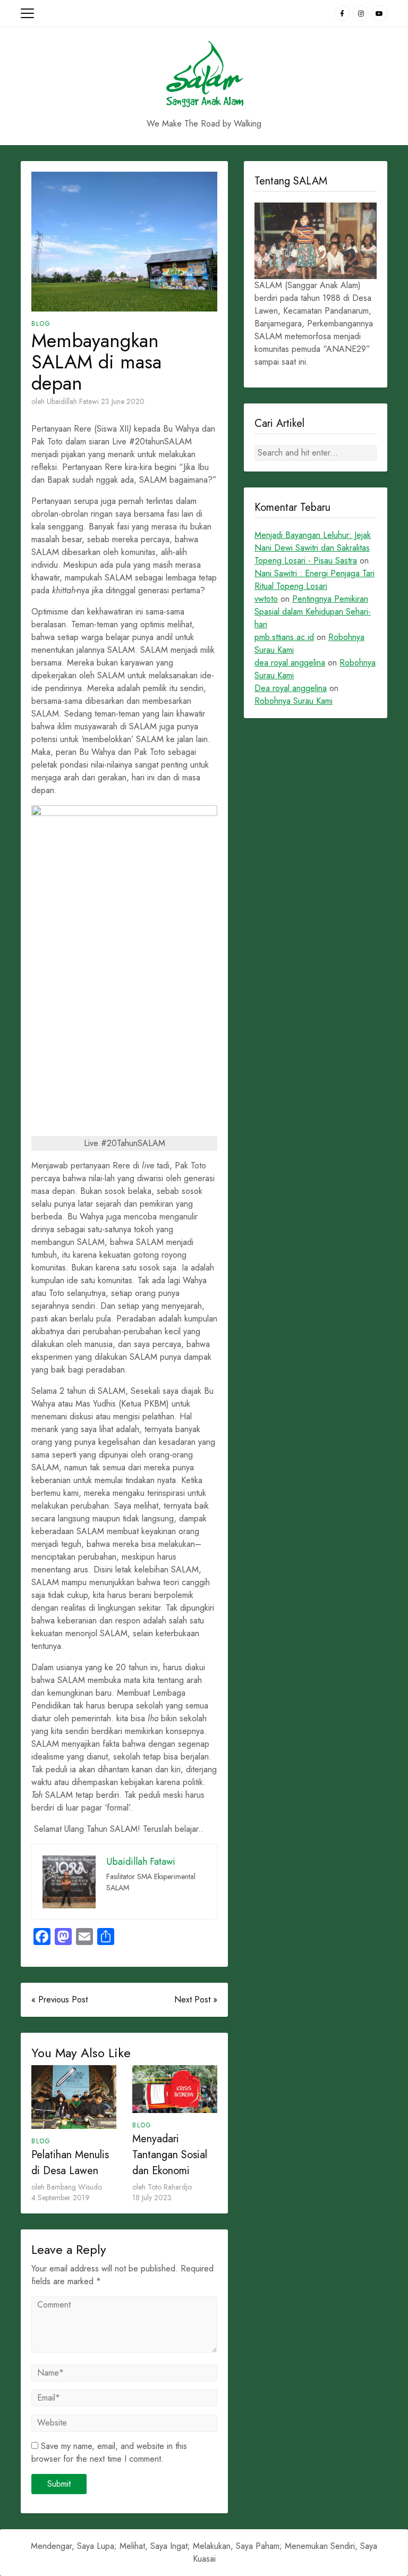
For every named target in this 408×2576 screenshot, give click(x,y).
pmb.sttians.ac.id (284, 637)
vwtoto (266, 599)
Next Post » (196, 2000)
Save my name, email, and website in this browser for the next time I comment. (109, 2452)
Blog (41, 324)
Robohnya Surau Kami (294, 701)
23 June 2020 (123, 401)
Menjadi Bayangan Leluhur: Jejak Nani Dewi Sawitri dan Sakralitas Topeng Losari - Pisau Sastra (313, 548)
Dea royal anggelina (291, 688)
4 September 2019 (61, 2198)
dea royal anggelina (290, 663)
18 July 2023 (152, 2198)
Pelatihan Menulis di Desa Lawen (70, 2163)
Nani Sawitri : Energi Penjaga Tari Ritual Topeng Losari (314, 580)
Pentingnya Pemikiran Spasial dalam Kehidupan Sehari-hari (313, 612)
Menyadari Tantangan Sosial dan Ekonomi (170, 2155)
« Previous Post (59, 2000)
